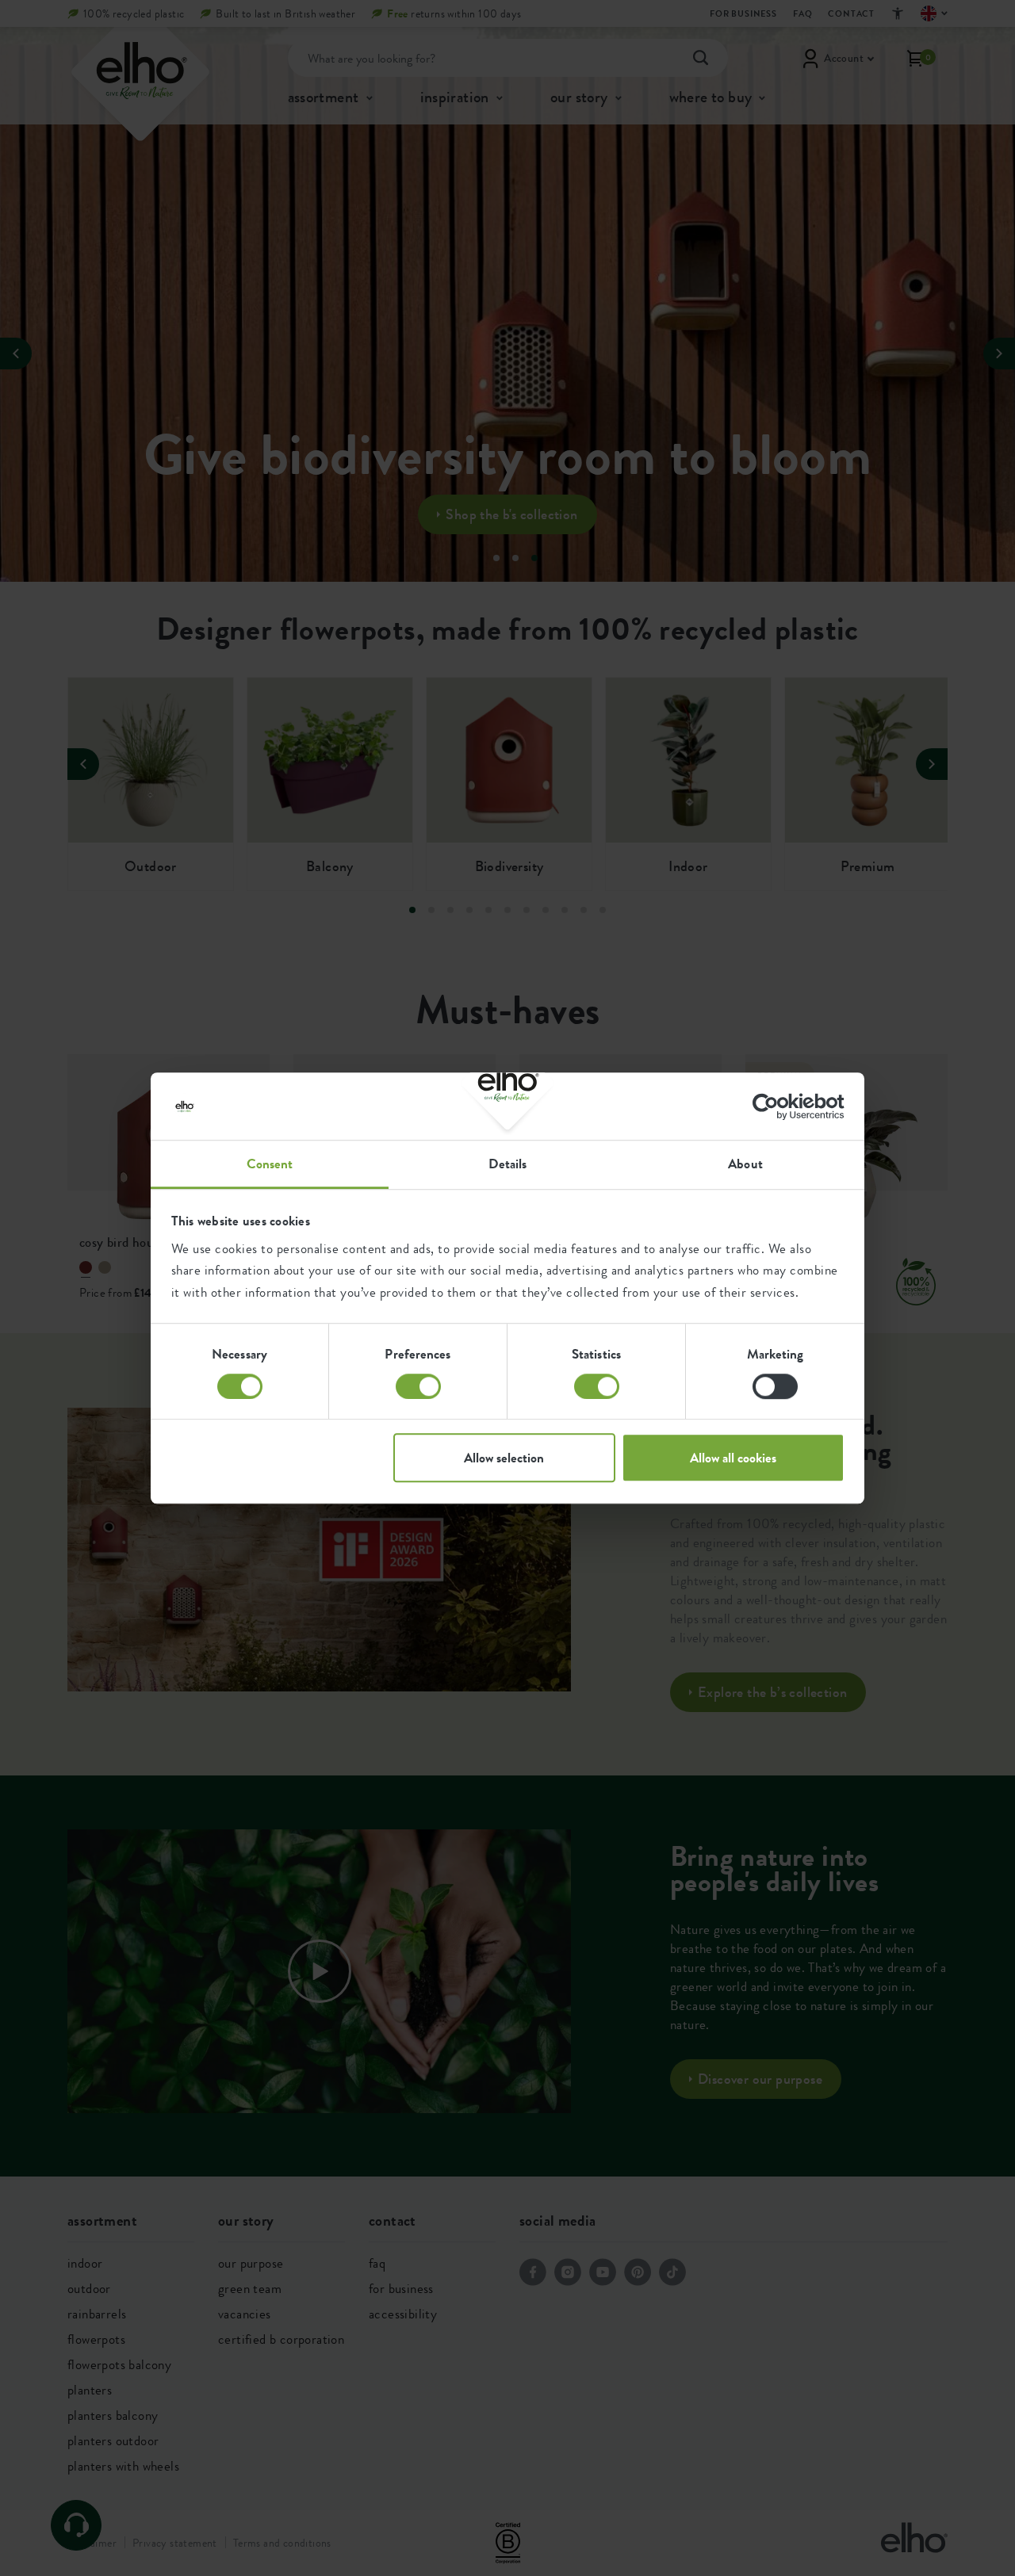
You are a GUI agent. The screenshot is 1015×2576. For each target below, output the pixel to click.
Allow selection (504, 1458)
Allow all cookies (733, 1458)
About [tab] (745, 1164)
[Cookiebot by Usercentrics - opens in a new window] (775, 1106)
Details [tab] (508, 1164)
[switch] (418, 1386)
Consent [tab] (270, 1164)
